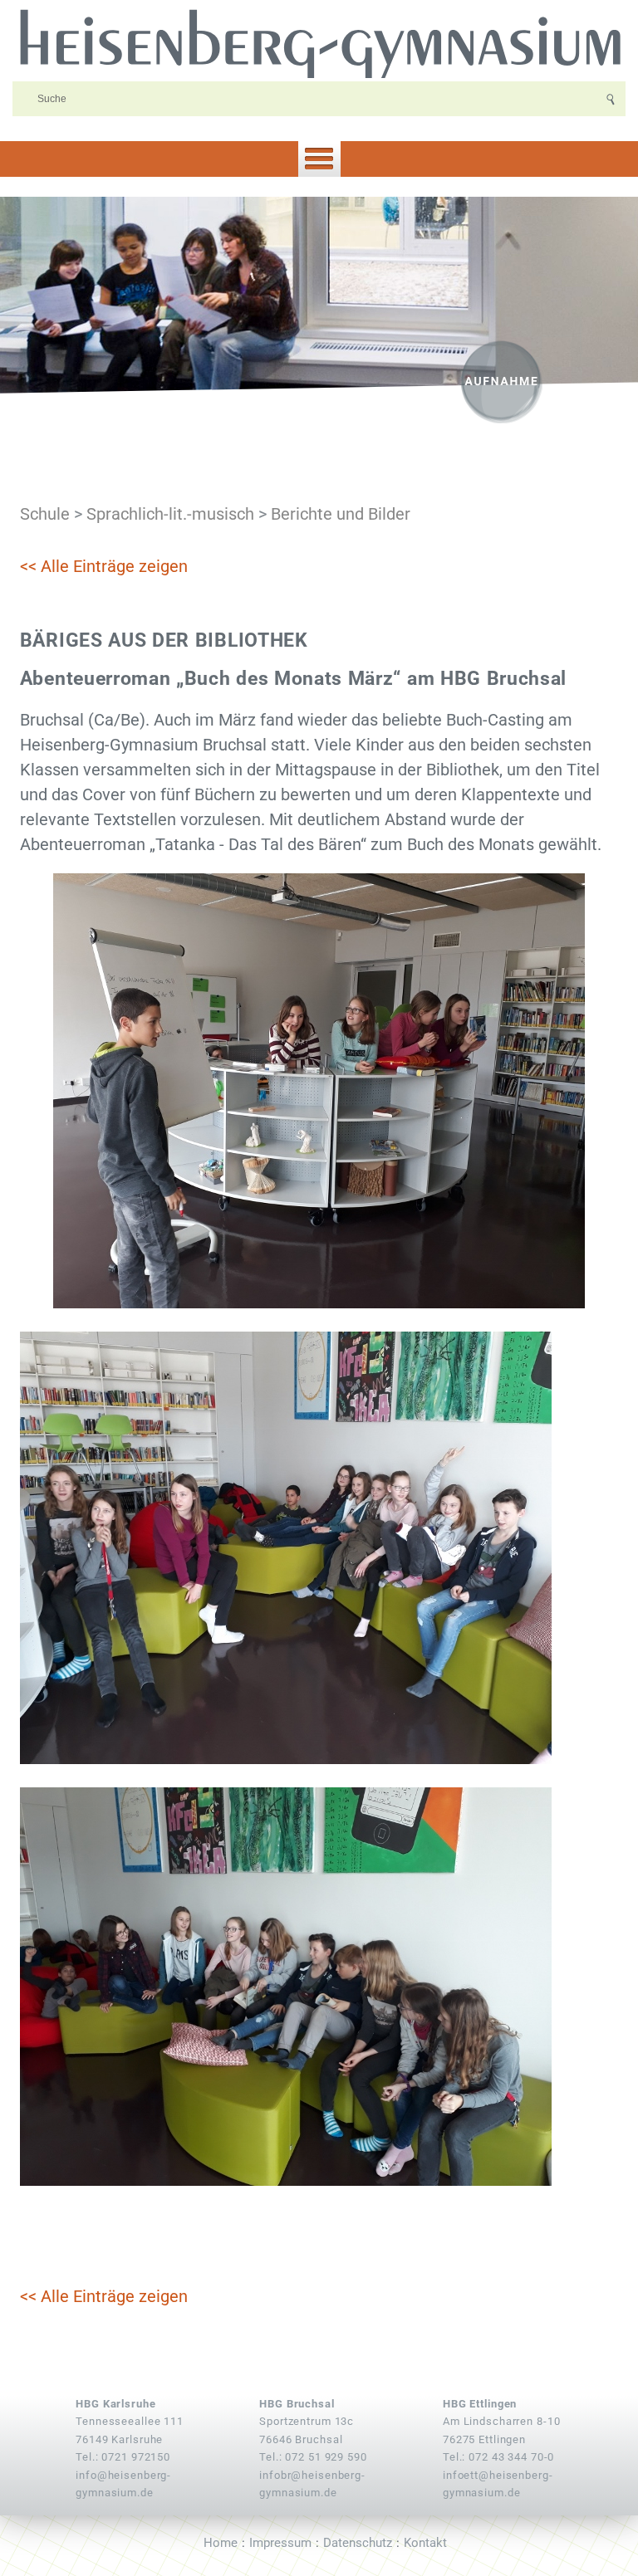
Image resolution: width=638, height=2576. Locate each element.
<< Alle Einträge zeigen (104, 566)
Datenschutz (358, 2543)
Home (221, 2543)
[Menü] (319, 159)
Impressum (280, 2543)
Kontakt (425, 2543)
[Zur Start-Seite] (319, 42)
